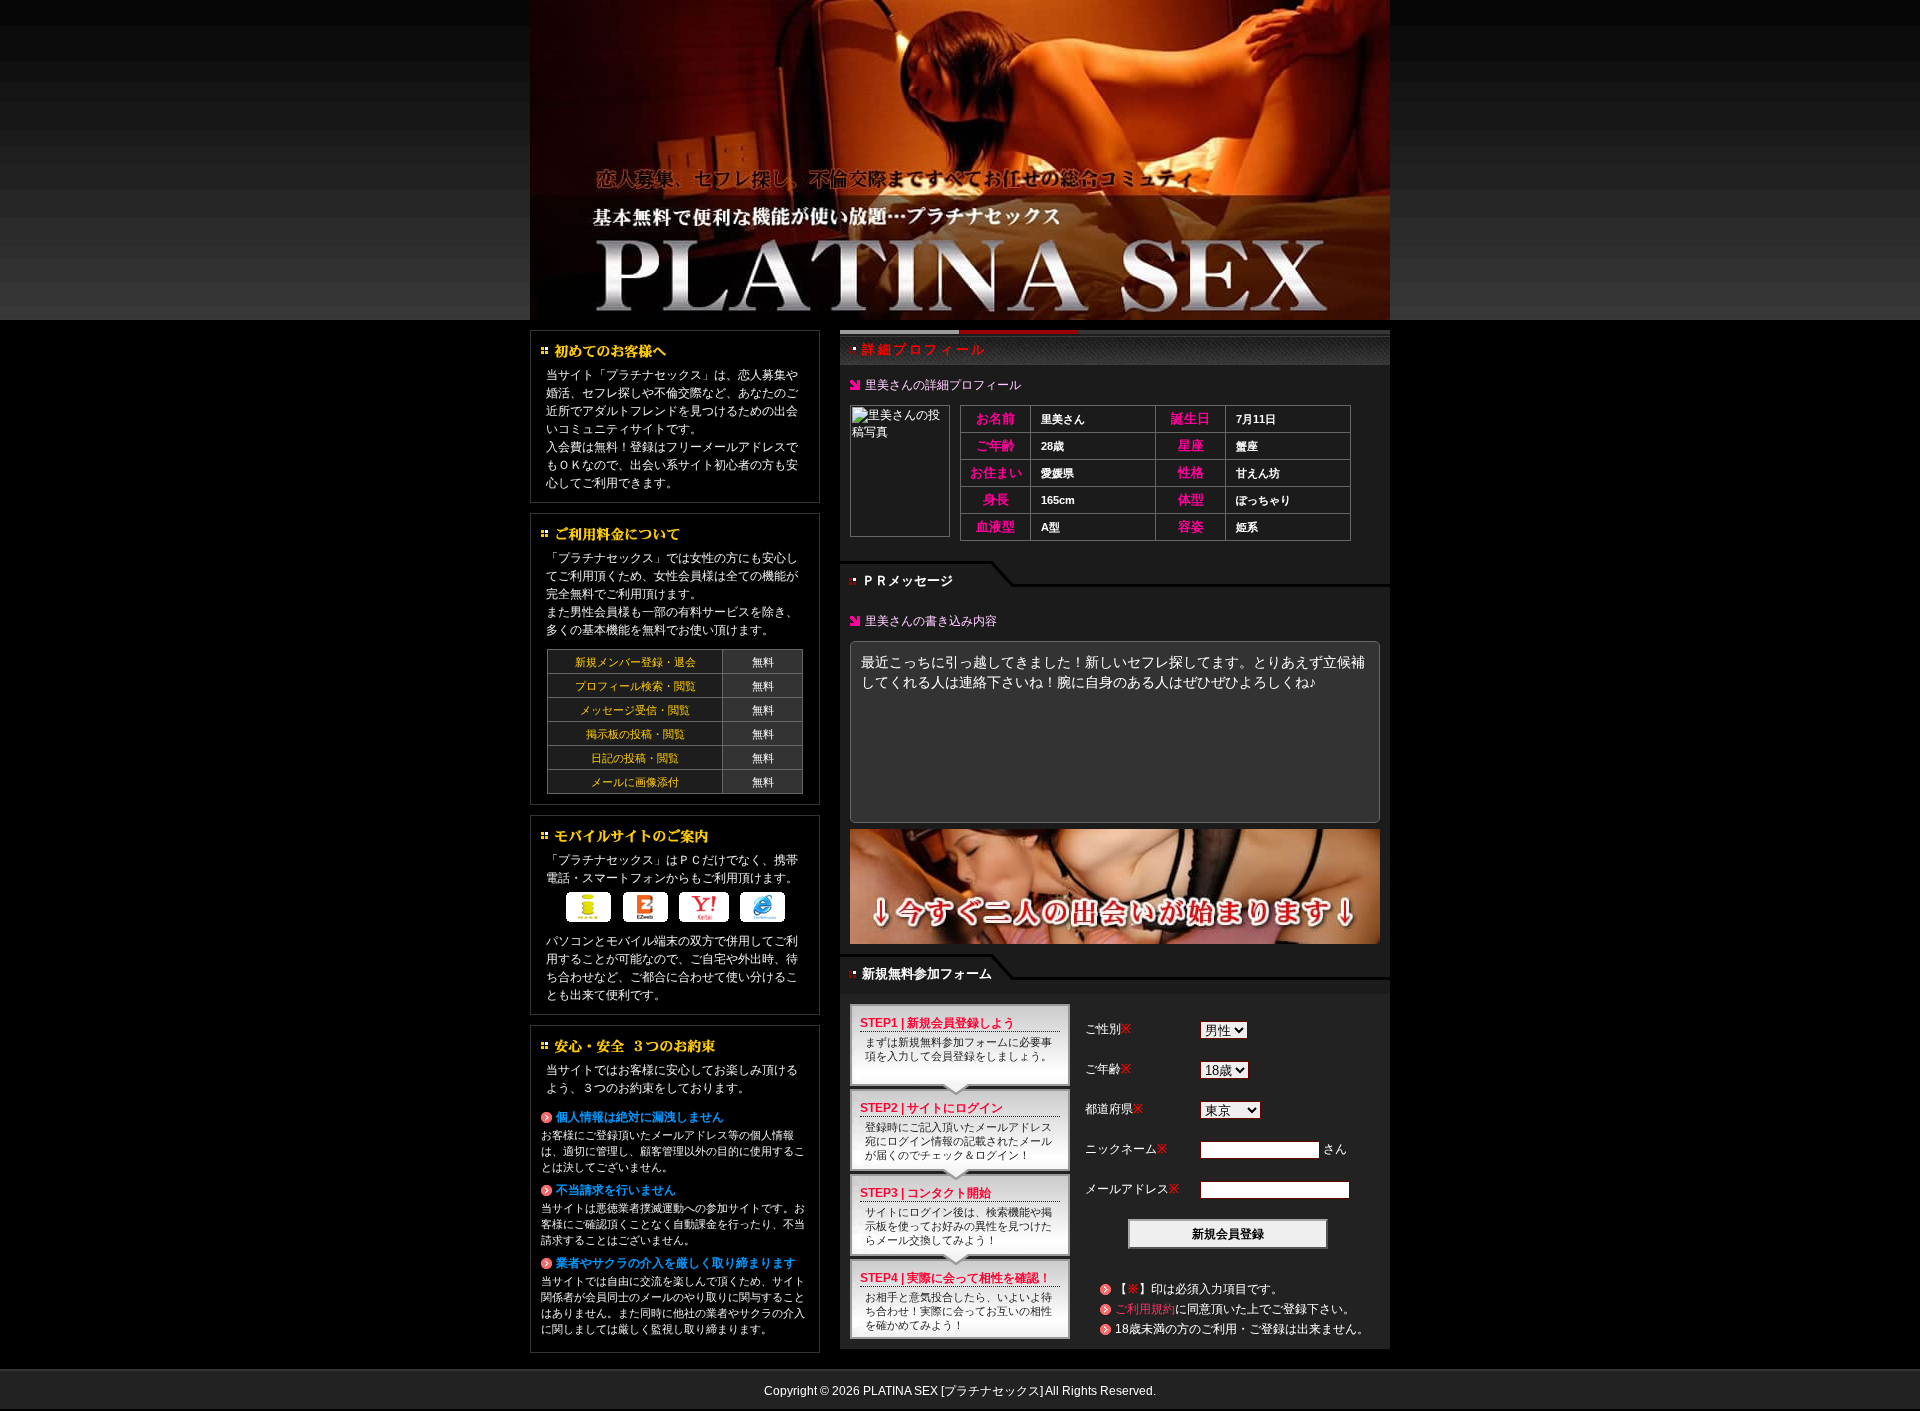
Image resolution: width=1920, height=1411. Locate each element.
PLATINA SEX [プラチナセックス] (960, 160)
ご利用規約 (1145, 1309)
